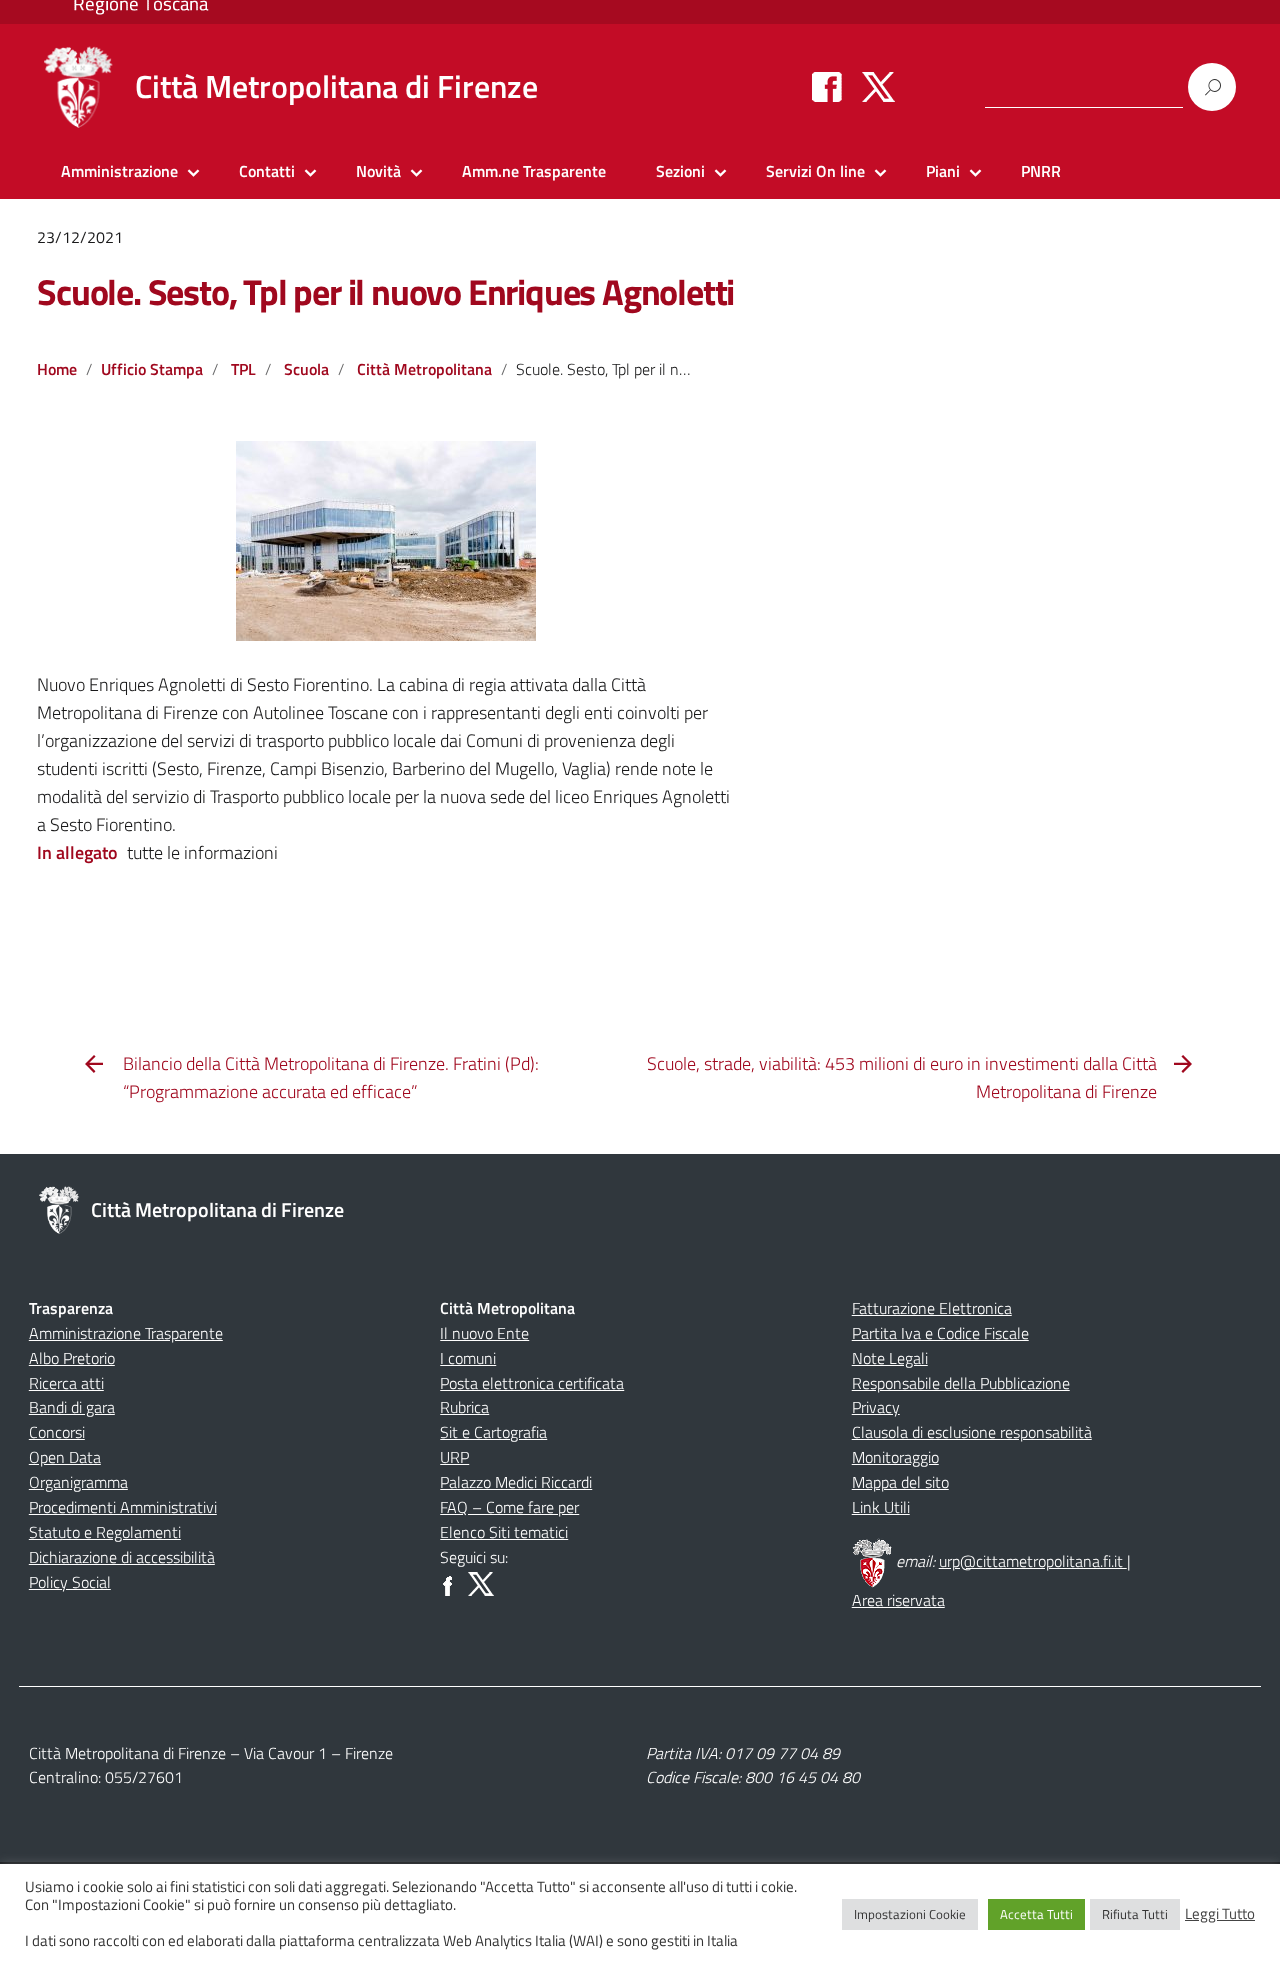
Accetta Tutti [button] (1036, 1914)
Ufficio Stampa (152, 369)
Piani (943, 171)
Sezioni (680, 171)
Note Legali (890, 1358)
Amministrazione (119, 171)
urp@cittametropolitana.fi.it (1033, 1561)
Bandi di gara (72, 1407)
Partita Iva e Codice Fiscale (940, 1333)
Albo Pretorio (72, 1358)
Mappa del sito (900, 1482)
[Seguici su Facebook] (827, 86)
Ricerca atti (66, 1383)
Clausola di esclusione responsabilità (972, 1432)
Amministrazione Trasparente (126, 1333)
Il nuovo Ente (484, 1333)
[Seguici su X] (878, 86)
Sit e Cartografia (493, 1432)
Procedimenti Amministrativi (123, 1507)
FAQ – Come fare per (509, 1507)
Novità (378, 171)
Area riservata (898, 1600)
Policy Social (70, 1582)
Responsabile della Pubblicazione (961, 1383)
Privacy (876, 1407)
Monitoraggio (895, 1457)
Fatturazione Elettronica (932, 1308)
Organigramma (78, 1482)
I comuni (468, 1358)
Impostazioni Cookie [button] (910, 1914)
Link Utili (881, 1507)
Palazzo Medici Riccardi (516, 1482)
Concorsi (57, 1432)
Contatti (267, 171)
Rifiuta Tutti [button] (1135, 1914)
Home (57, 369)
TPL (243, 369)
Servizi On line (815, 171)
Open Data (65, 1457)
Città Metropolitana (424, 369)
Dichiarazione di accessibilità (122, 1557)
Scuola (306, 369)
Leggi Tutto (1220, 1914)
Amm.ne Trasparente (534, 171)
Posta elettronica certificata (532, 1383)
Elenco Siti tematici (504, 1532)
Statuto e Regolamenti (105, 1532)
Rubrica (464, 1407)
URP (454, 1457)
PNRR (1041, 171)
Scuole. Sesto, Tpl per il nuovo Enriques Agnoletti (385, 291)
